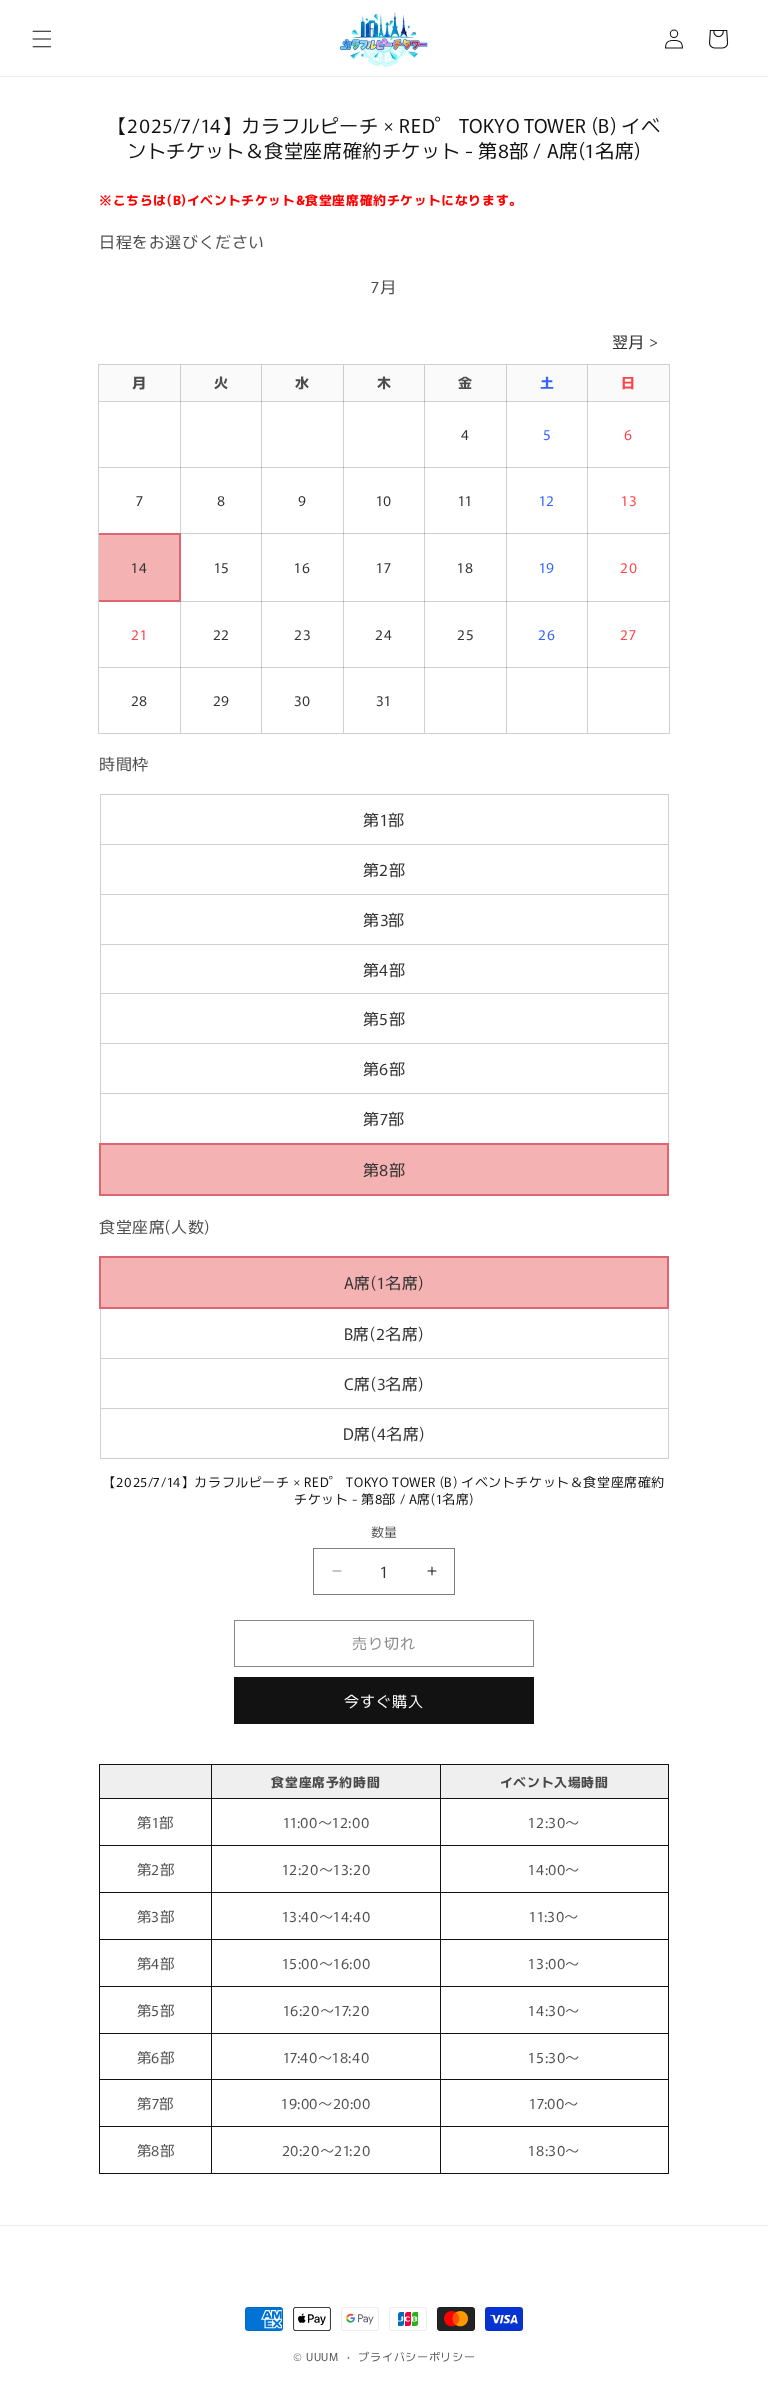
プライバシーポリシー (416, 2356)
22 (221, 634)
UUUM (322, 2356)
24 (383, 634)
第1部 (384, 819)
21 (139, 634)
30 (302, 700)
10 (384, 500)
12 (547, 500)
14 (139, 567)
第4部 (384, 969)
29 (221, 700)
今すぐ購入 (384, 1700)
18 (465, 567)
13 (628, 500)
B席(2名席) (384, 1333)
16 (302, 567)
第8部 (384, 1169)
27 (628, 634)
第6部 (384, 1068)
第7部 (384, 1118)
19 (547, 567)
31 (383, 700)
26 (546, 634)
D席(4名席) (384, 1433)
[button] (42, 39)
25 (465, 634)
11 (465, 500)
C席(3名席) (384, 1383)
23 (302, 634)
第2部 (384, 869)
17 (383, 567)
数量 (384, 1531)
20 (628, 567)
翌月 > (635, 341)
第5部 (384, 1018)
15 (221, 567)
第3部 (384, 919)
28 (139, 700)
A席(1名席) (384, 1282)
